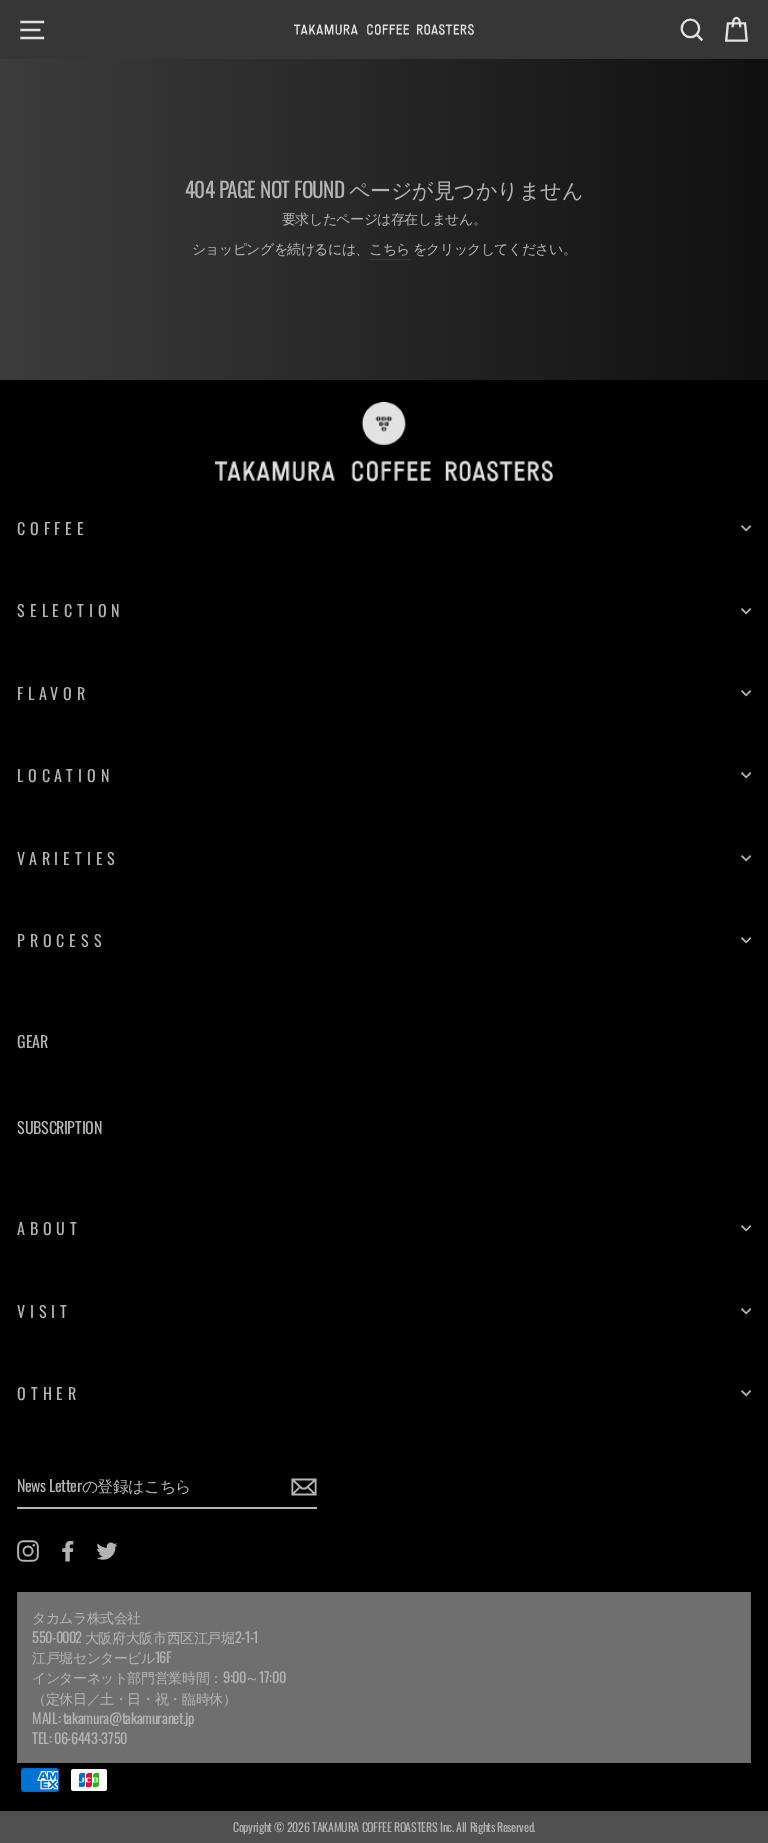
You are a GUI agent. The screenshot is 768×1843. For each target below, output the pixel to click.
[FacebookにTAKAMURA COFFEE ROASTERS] (68, 1550)
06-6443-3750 (90, 1737)
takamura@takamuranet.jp (128, 1717)
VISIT (44, 1311)
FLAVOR (53, 693)
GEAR (32, 1041)
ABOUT (49, 1228)
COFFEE (53, 528)
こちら (389, 248)
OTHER (49, 1393)
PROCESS (62, 940)
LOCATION (65, 775)
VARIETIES (68, 858)
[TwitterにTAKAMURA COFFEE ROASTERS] (107, 1550)
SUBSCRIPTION (59, 1127)
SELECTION (70, 610)
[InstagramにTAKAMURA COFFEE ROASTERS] (28, 1550)
